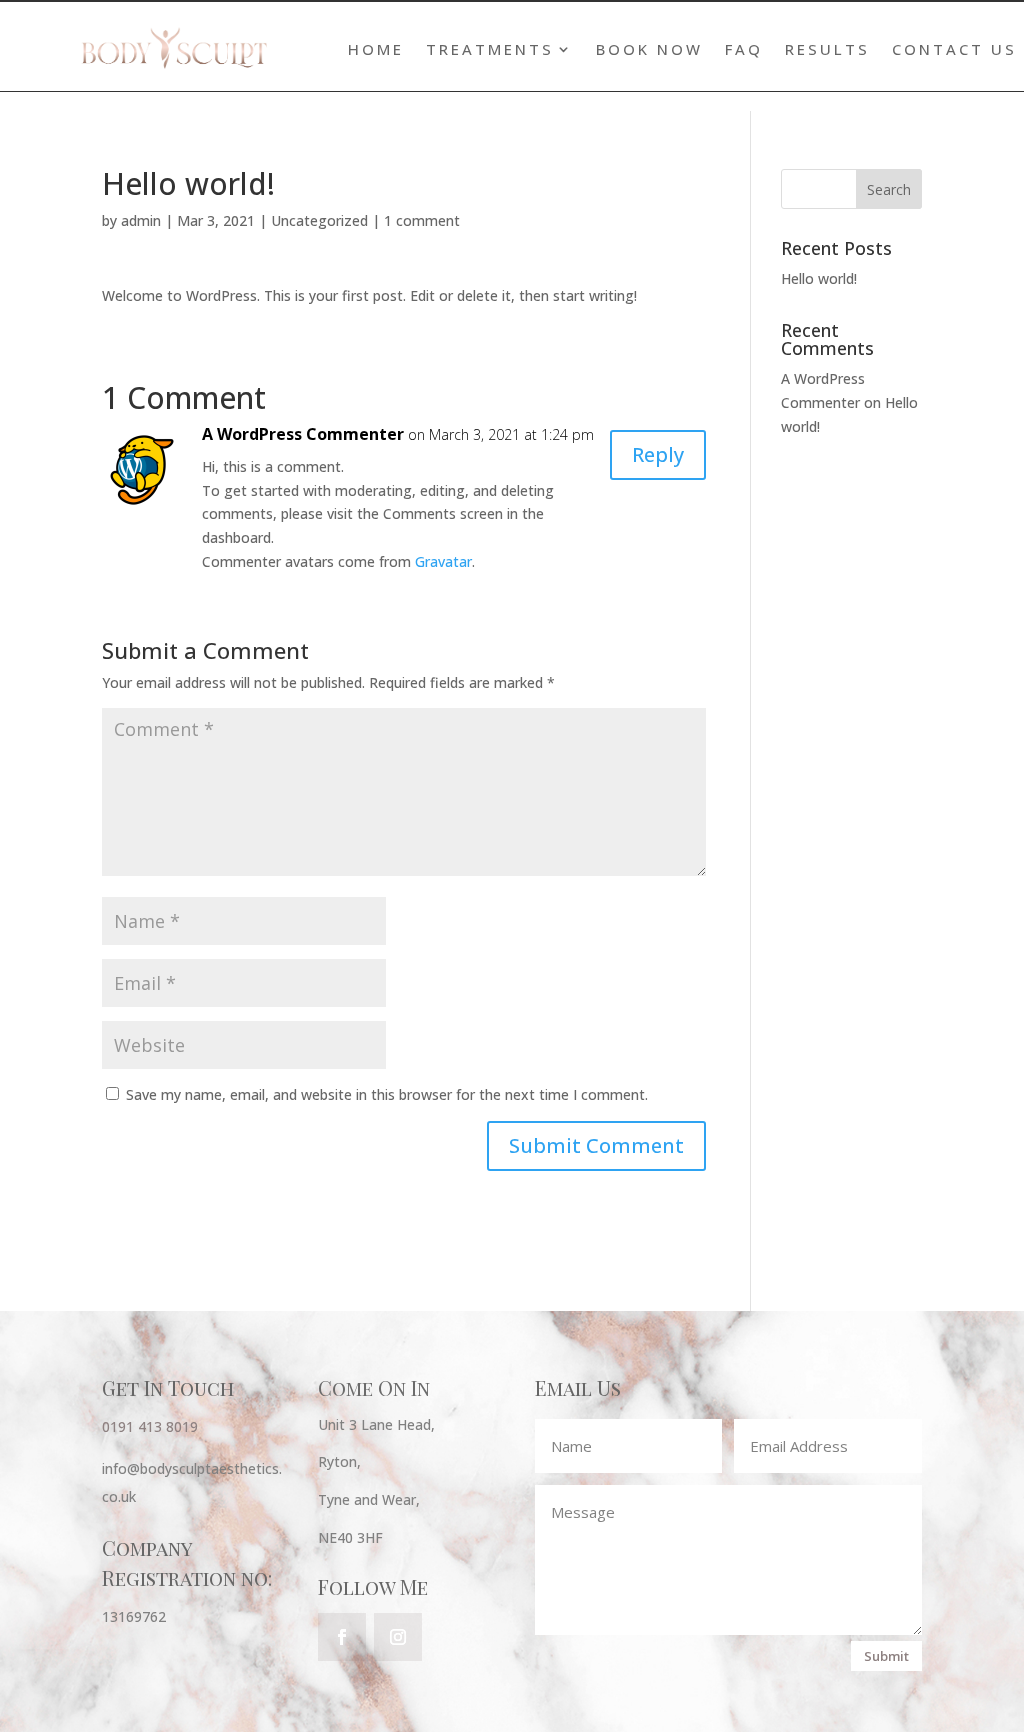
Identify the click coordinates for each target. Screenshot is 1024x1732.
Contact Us (954, 50)
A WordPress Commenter (303, 434)
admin (141, 220)
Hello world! (819, 278)
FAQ (744, 50)
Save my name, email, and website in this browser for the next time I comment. (387, 1094)
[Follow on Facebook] (342, 1637)
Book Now (649, 50)
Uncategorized (319, 220)
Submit (886, 1656)
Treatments (490, 50)
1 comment (422, 220)
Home (376, 50)
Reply (658, 454)
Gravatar (443, 561)
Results (827, 50)
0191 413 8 (138, 1426)
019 (186, 1426)
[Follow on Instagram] (398, 1637)
